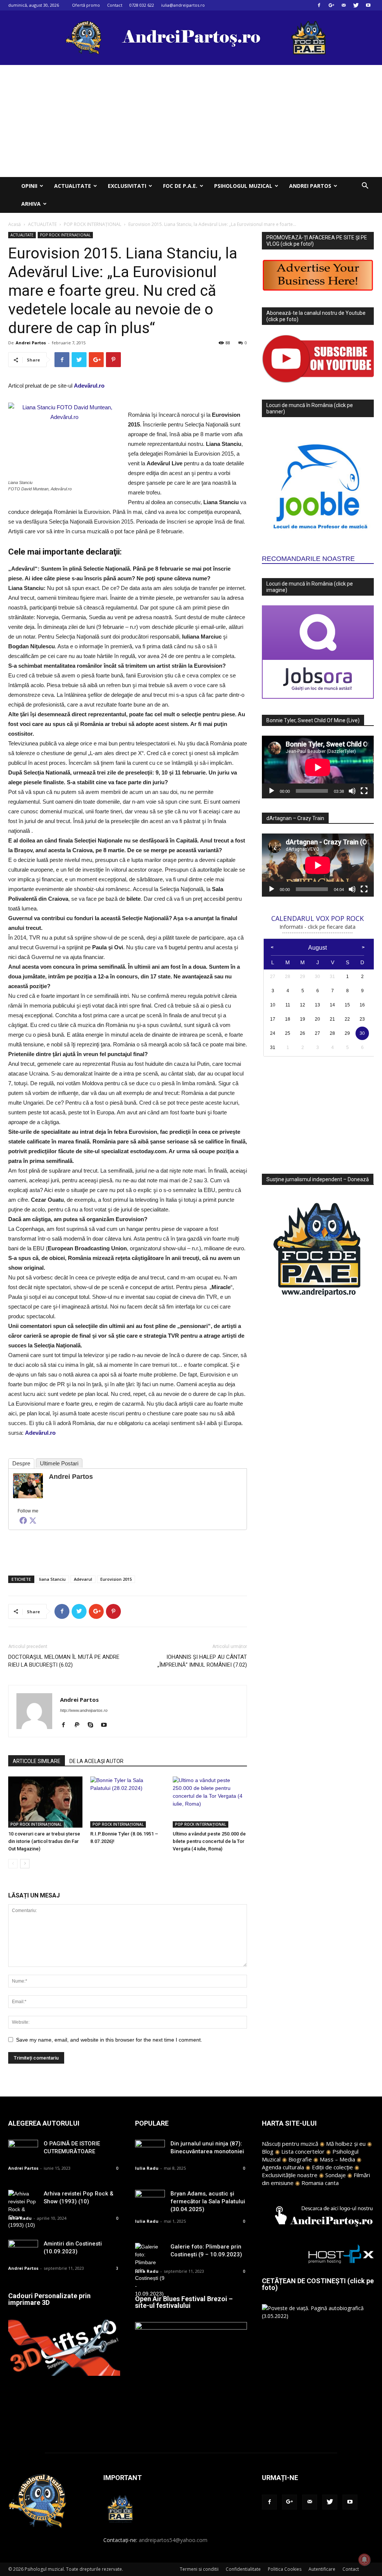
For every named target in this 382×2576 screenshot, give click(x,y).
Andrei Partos (31, 343)
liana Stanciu (52, 1579)
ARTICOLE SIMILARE (37, 1761)
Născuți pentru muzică (290, 2144)
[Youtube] (368, 5)
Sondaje (336, 2175)
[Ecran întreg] (364, 791)
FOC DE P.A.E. (180, 186)
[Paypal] (80, 1725)
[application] (318, 767)
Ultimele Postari (59, 1463)
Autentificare (322, 2569)
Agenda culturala (283, 2167)
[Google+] (331, 5)
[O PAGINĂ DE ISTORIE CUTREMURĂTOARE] (23, 2150)
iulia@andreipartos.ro (183, 5)
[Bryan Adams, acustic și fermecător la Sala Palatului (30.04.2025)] (150, 2200)
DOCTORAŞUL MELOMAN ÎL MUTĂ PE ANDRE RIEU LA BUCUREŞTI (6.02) (64, 1661)
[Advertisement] (191, 121)
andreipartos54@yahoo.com (173, 2540)
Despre (21, 1463)
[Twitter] (356, 5)
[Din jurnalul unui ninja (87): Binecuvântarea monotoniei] (150, 2150)
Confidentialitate (243, 2569)
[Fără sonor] (352, 791)
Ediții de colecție (332, 2167)
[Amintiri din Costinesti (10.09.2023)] (23, 2250)
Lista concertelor (303, 2151)
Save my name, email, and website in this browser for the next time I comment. (109, 2040)
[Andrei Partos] (28, 1486)
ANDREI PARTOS (310, 186)
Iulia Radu (20, 2218)
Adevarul (83, 1579)
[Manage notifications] (364, 2560)
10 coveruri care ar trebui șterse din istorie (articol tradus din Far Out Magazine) (44, 1841)
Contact (115, 5)
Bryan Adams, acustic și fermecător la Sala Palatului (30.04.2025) (208, 2201)
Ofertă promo (86, 5)
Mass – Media (337, 2159)
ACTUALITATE (73, 186)
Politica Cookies (285, 2569)
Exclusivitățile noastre (290, 2175)
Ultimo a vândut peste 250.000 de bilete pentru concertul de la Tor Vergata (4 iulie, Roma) (209, 1841)
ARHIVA (31, 204)
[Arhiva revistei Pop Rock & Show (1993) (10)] (23, 2209)
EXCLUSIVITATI (127, 186)
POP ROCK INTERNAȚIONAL (93, 224)
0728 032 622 (142, 5)
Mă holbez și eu (346, 2144)
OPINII (29, 186)
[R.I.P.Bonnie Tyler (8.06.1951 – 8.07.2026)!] (127, 1802)
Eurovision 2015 (116, 1579)
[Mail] (344, 5)
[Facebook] (319, 5)
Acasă (15, 224)
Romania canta (320, 2183)
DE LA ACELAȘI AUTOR (96, 1761)
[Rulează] (272, 791)
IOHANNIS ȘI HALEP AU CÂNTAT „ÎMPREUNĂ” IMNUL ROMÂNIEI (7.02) (202, 1661)
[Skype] (93, 1725)
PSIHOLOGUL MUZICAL (243, 186)
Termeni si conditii (199, 2569)
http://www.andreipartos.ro (84, 1710)
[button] (365, 187)
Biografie (300, 2159)
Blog (268, 2151)
